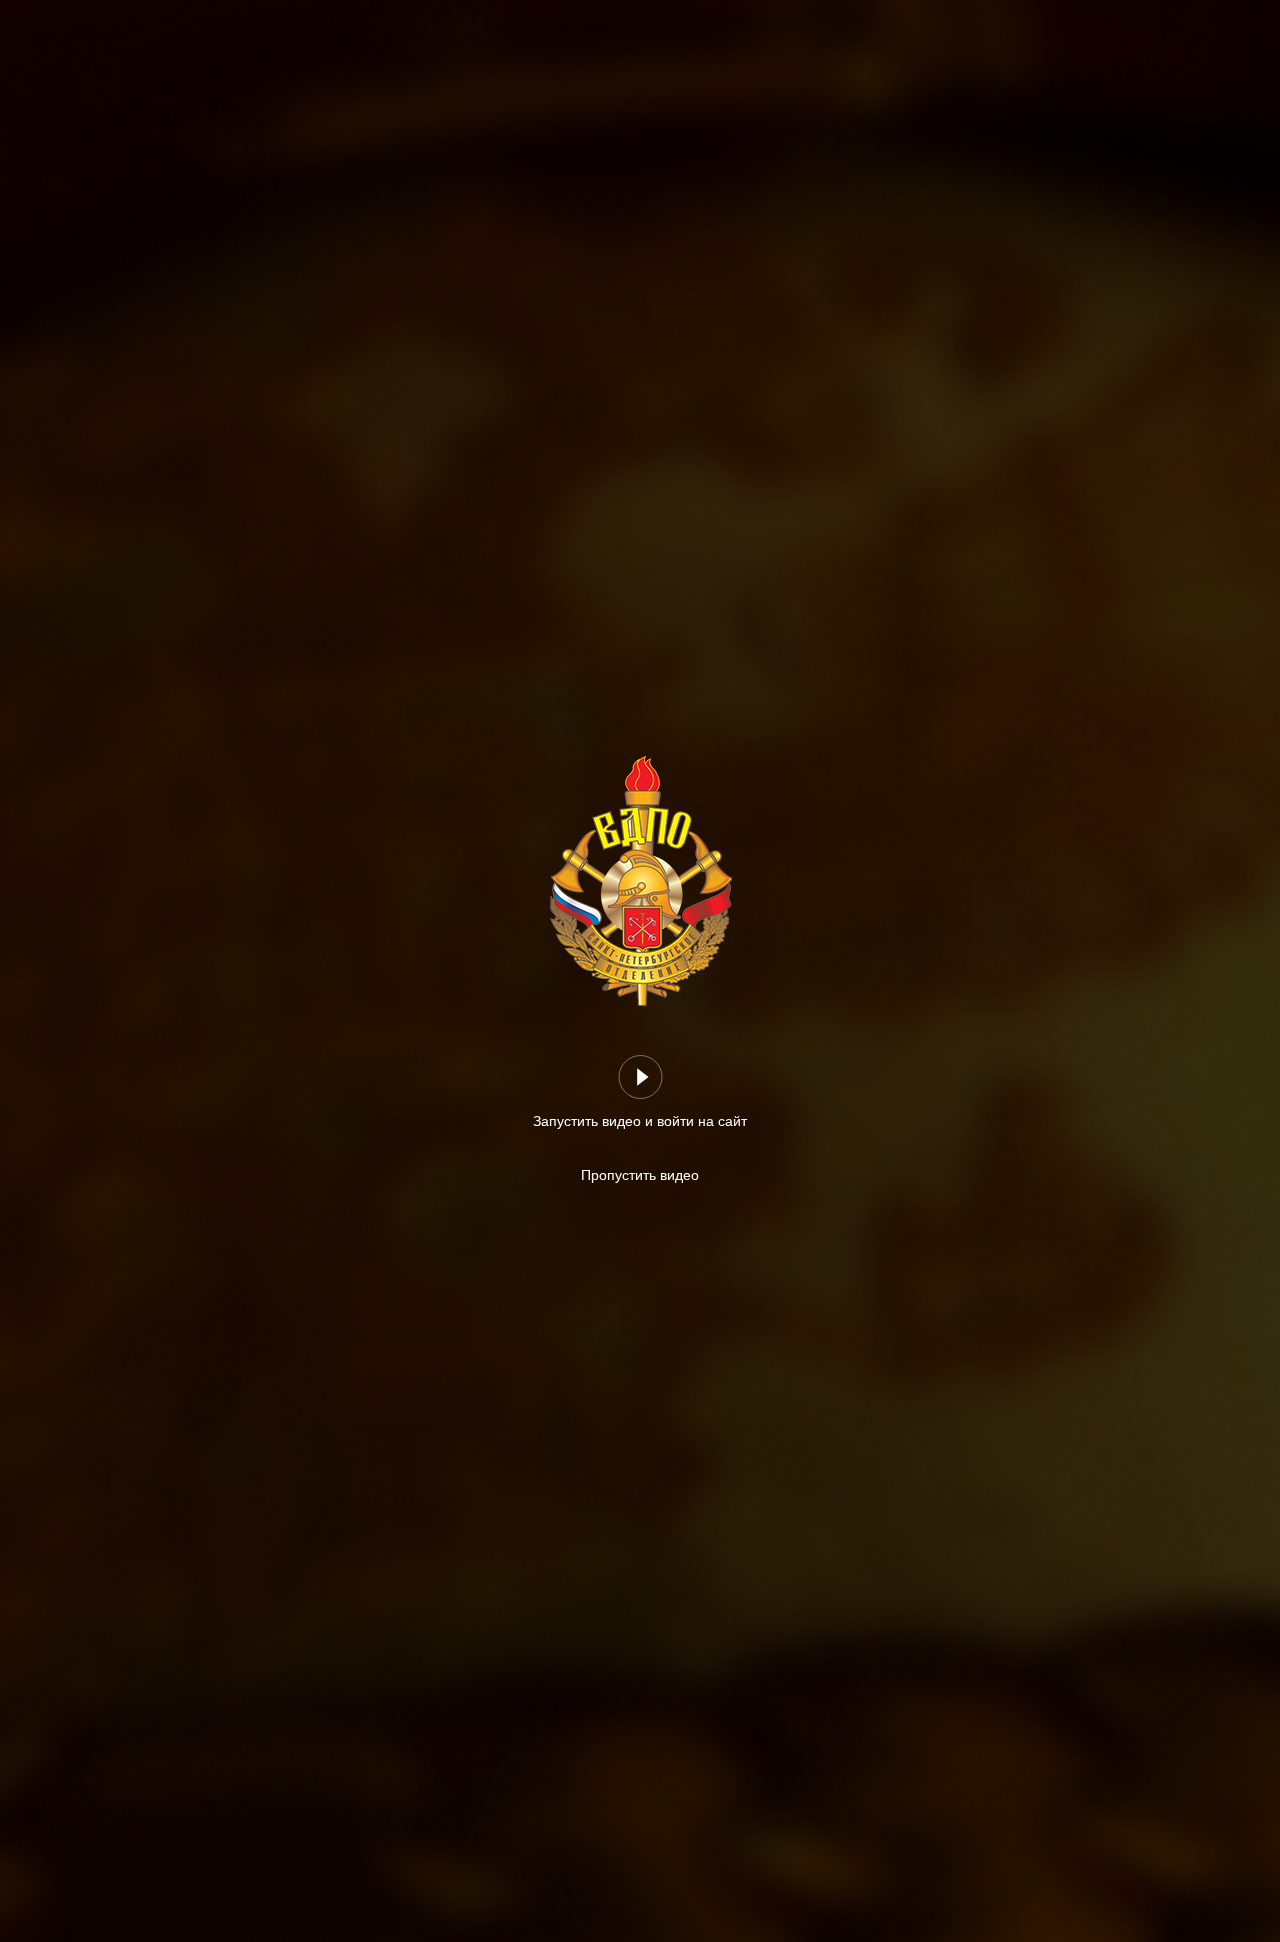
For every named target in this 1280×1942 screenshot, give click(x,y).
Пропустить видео (640, 1175)
